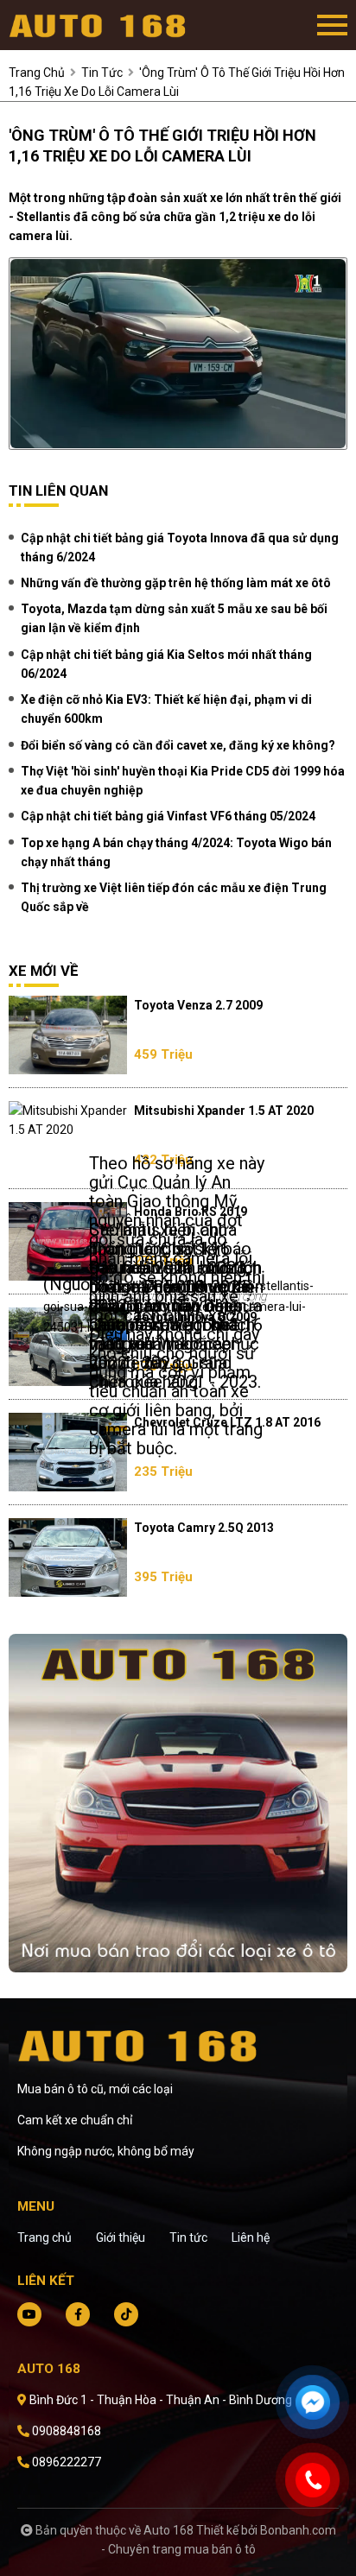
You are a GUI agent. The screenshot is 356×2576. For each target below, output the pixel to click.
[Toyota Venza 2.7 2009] (68, 1035)
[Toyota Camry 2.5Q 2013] (68, 1557)
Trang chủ (44, 2237)
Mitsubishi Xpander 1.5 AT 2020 (224, 1111)
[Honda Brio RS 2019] (68, 1241)
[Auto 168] (104, 25)
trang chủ (37, 73)
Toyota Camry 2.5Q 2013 (204, 1528)
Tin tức (188, 2237)
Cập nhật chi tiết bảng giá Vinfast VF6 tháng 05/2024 (168, 816)
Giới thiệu (121, 2237)
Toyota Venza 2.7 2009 (198, 1005)
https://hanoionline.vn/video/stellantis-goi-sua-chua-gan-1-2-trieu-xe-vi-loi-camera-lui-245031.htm (178, 1307)
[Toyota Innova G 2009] (68, 1347)
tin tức (102, 73)
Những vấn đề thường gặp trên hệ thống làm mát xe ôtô (176, 583)
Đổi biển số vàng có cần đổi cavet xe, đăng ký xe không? (178, 745)
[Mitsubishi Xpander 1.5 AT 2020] (68, 1120)
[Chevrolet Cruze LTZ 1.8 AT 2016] (68, 1452)
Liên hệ (251, 2237)
